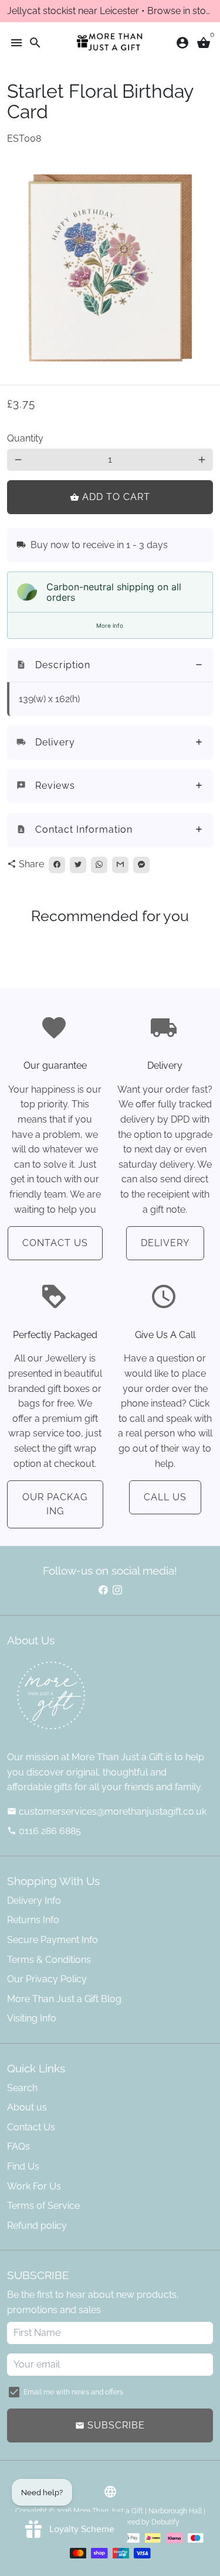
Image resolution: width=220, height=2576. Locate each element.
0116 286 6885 (44, 1831)
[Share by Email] (120, 865)
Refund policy (37, 2226)
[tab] (110, 666)
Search (22, 2088)
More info (110, 625)
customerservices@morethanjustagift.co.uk (107, 1812)
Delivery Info (34, 1901)
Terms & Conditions (49, 1960)
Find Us (23, 2166)
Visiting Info (32, 2018)
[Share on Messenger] (141, 865)
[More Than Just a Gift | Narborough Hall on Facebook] (103, 1590)
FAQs (18, 2146)
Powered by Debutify (145, 2522)
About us (27, 2107)
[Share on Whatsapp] (99, 865)
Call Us (165, 1497)
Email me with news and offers (73, 2392)
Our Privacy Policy (47, 1979)
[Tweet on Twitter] (78, 865)
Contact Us (55, 1243)
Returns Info (33, 1920)
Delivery (165, 1243)
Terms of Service (43, 2206)
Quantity (25, 438)
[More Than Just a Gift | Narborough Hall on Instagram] (117, 1590)
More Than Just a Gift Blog (64, 1999)
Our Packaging (55, 1504)
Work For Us (34, 2186)
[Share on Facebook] (57, 865)
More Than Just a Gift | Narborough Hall (138, 2511)
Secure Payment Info (53, 1940)
